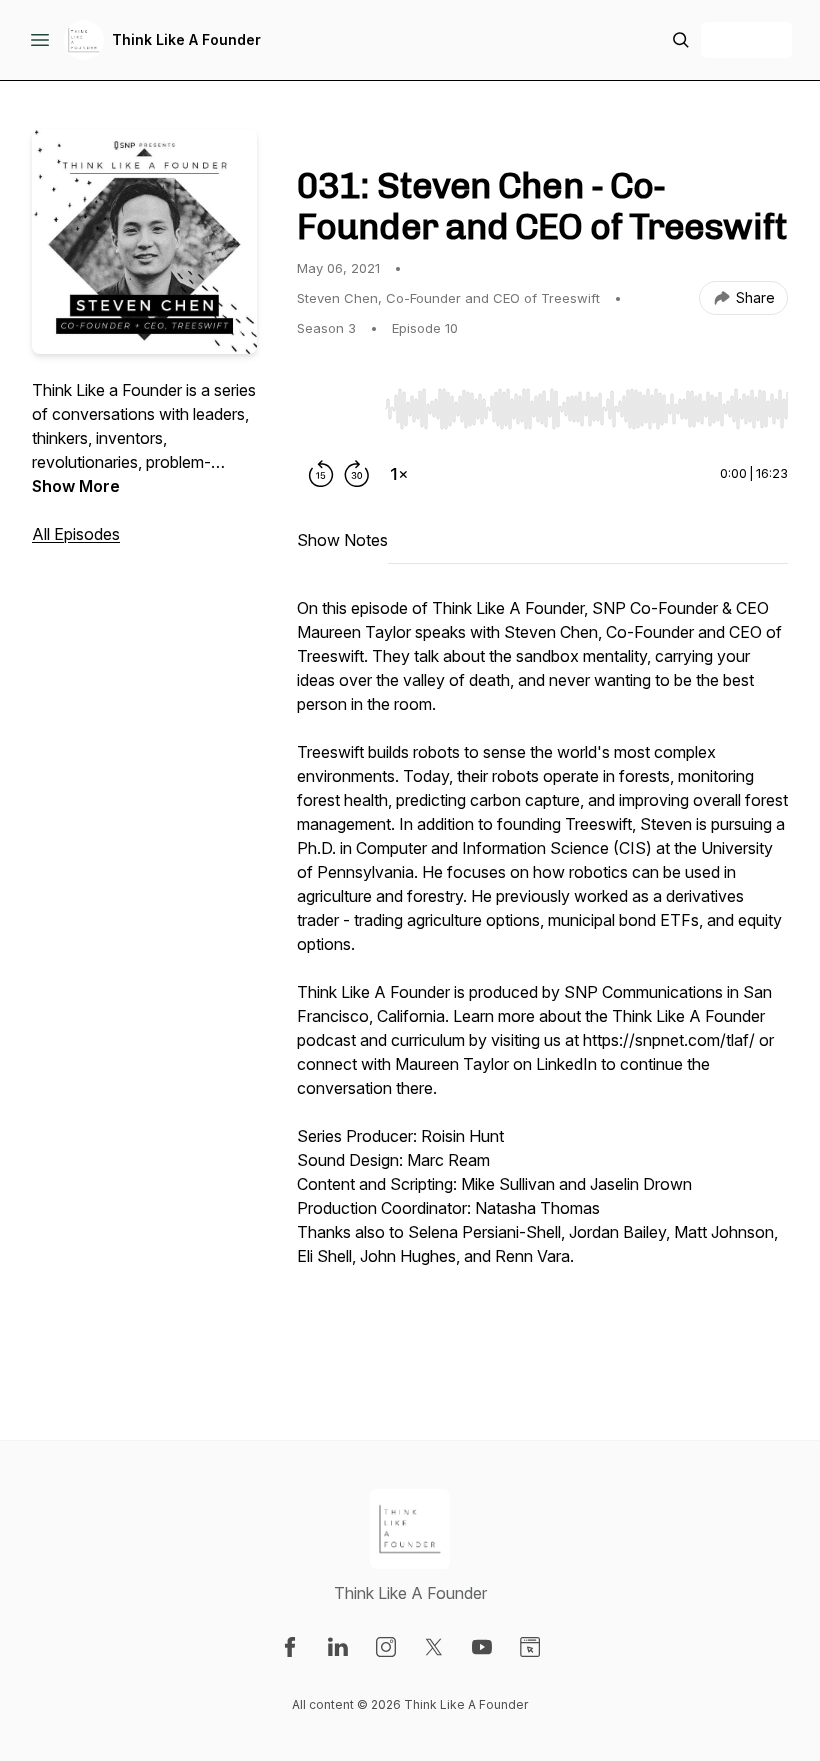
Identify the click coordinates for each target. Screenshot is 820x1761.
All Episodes (76, 534)
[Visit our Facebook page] (290, 1647)
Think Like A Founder (186, 39)
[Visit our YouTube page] (482, 1647)
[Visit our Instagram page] (386, 1647)
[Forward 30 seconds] (357, 474)
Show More (76, 486)
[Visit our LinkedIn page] (338, 1647)
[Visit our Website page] (530, 1647)
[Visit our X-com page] (434, 1647)
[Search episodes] (681, 40)
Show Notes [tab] (342, 540)
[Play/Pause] (337, 408)
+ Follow (746, 39)
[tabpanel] (542, 978)
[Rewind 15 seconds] (321, 474)
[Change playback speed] (399, 474)
